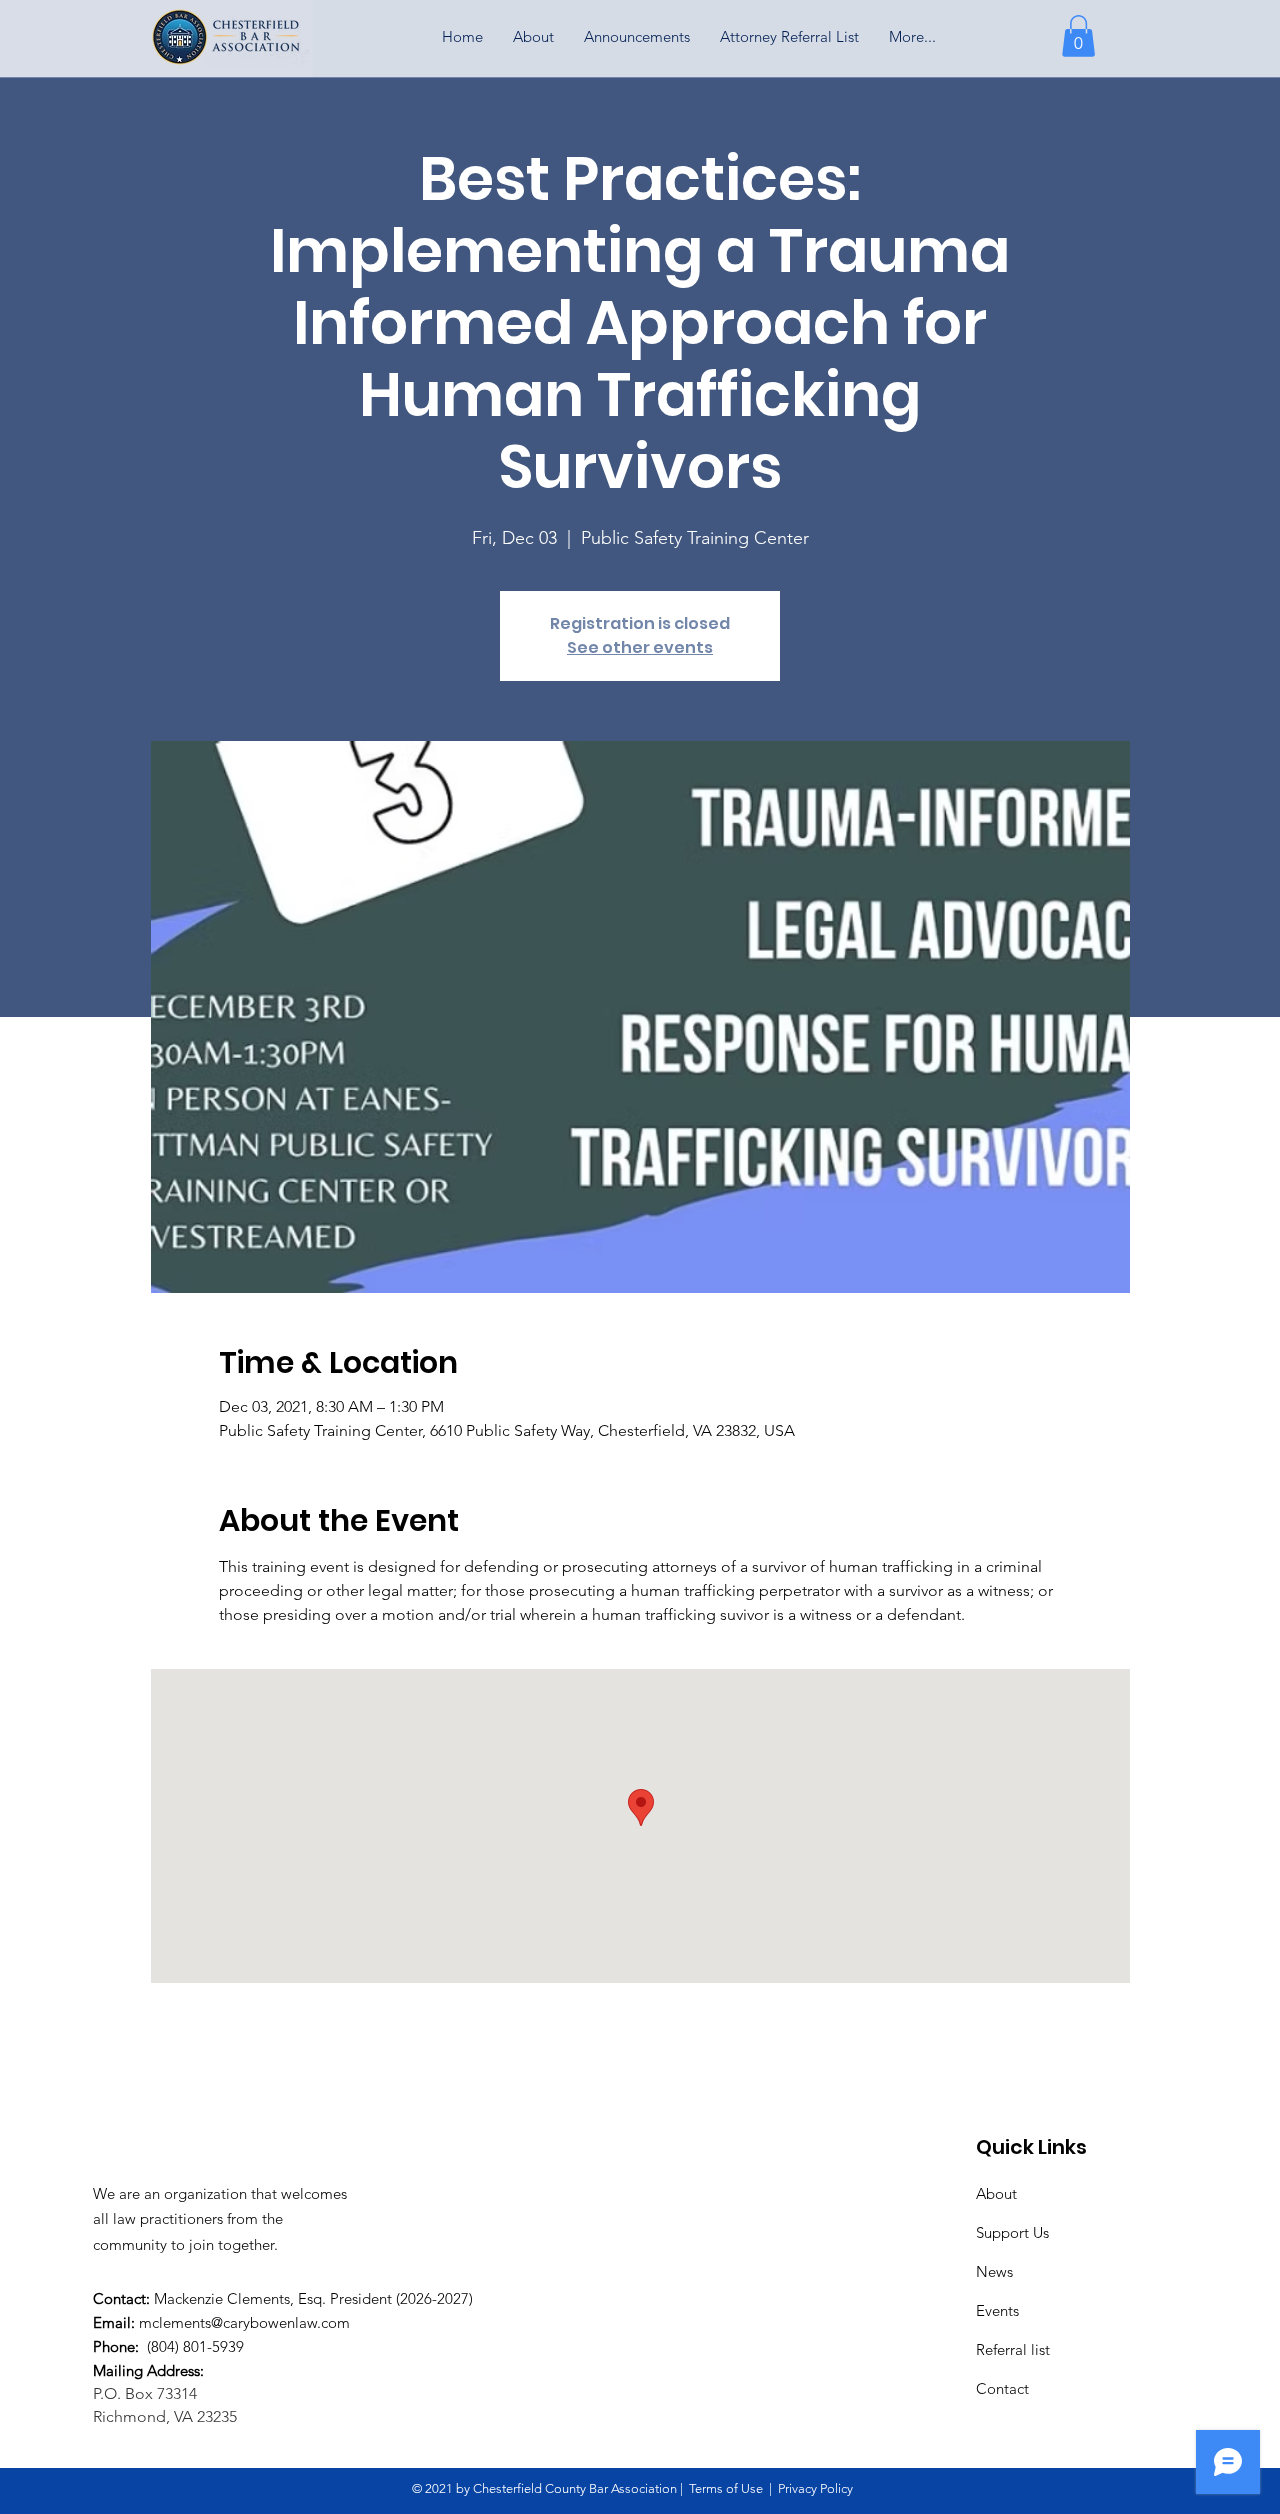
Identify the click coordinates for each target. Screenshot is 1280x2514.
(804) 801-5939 (193, 2346)
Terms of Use (726, 2488)
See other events (640, 647)
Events (997, 2310)
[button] (1078, 36)
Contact (1002, 2388)
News (994, 2271)
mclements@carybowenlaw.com (244, 2322)
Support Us (1012, 2232)
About (996, 2193)
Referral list (1013, 2349)
